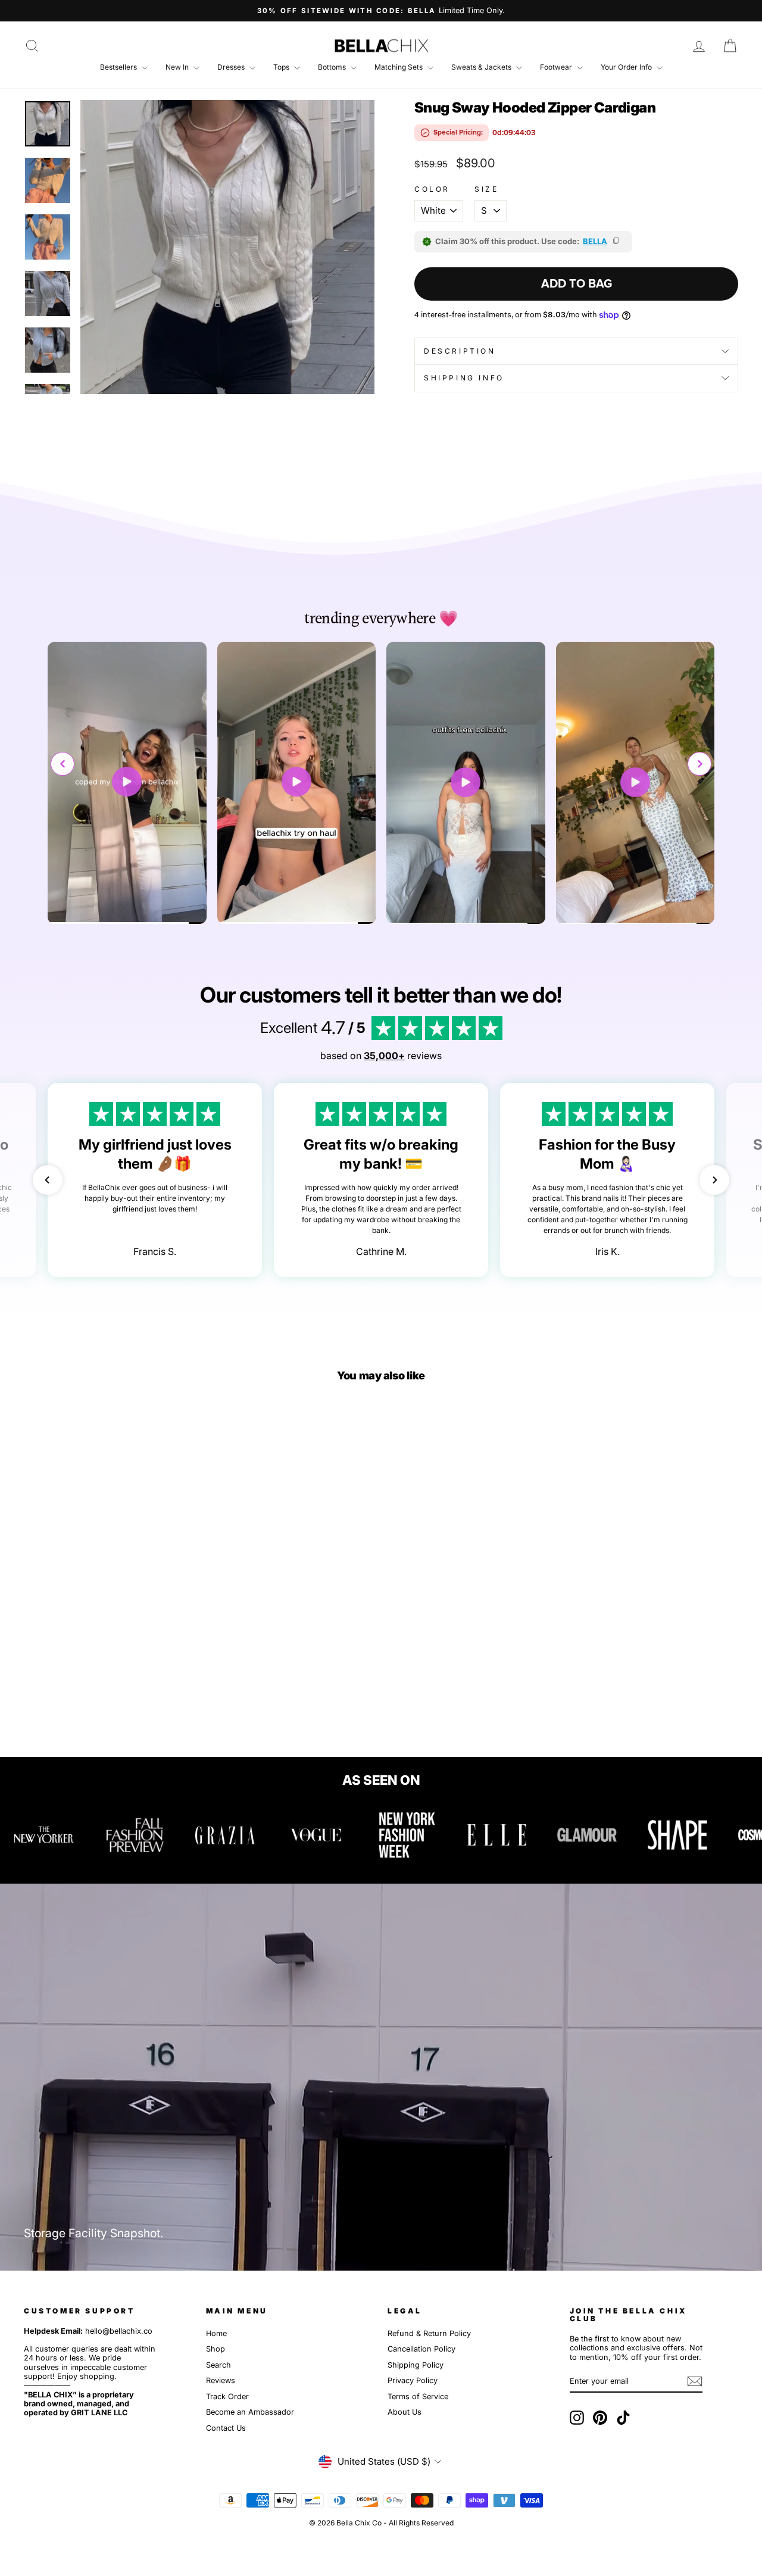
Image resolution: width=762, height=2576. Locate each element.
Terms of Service (418, 2397)
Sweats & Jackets (482, 67)
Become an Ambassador (250, 2412)
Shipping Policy (416, 2365)
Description (460, 351)
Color (432, 189)
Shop (216, 2349)
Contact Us (226, 2428)
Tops (282, 67)
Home (216, 2333)
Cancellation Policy (421, 2349)
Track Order (227, 2397)
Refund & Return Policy (429, 2333)
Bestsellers (119, 67)
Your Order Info (627, 67)
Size (486, 189)
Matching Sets (399, 67)
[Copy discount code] (617, 242)
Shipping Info (464, 378)
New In (178, 67)
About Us (405, 2412)
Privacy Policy (413, 2380)
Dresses (232, 67)
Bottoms (333, 67)
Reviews (221, 2380)
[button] (699, 764)
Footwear (557, 67)
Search (218, 2365)
